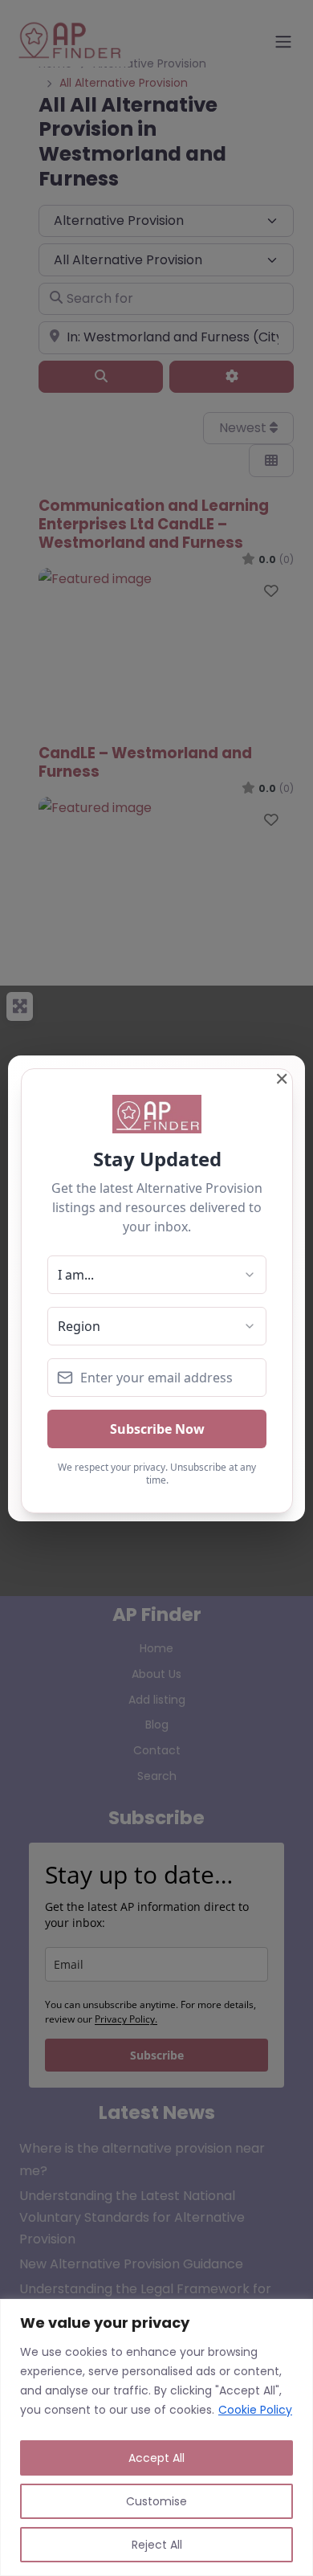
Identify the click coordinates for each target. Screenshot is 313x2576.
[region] (156, 2437)
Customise (156, 2501)
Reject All (157, 2545)
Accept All (156, 2458)
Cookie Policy (255, 2410)
